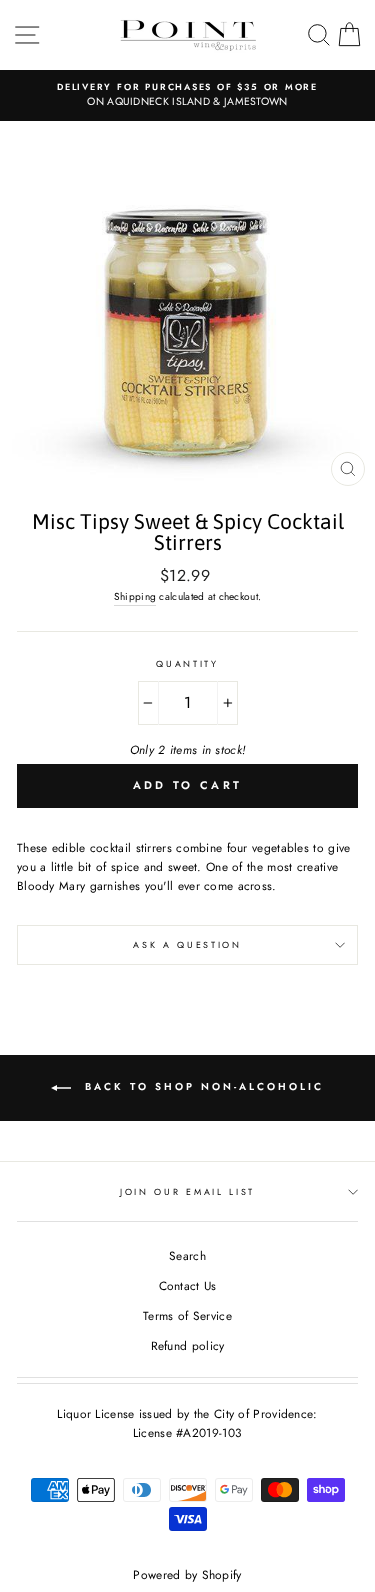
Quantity (187, 663)
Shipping (135, 596)
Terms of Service (187, 1315)
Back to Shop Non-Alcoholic (201, 1086)
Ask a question (187, 944)
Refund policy (188, 1345)
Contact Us (188, 1285)
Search (187, 1255)
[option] (187, 95)
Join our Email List (187, 1191)
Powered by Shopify (187, 1575)
